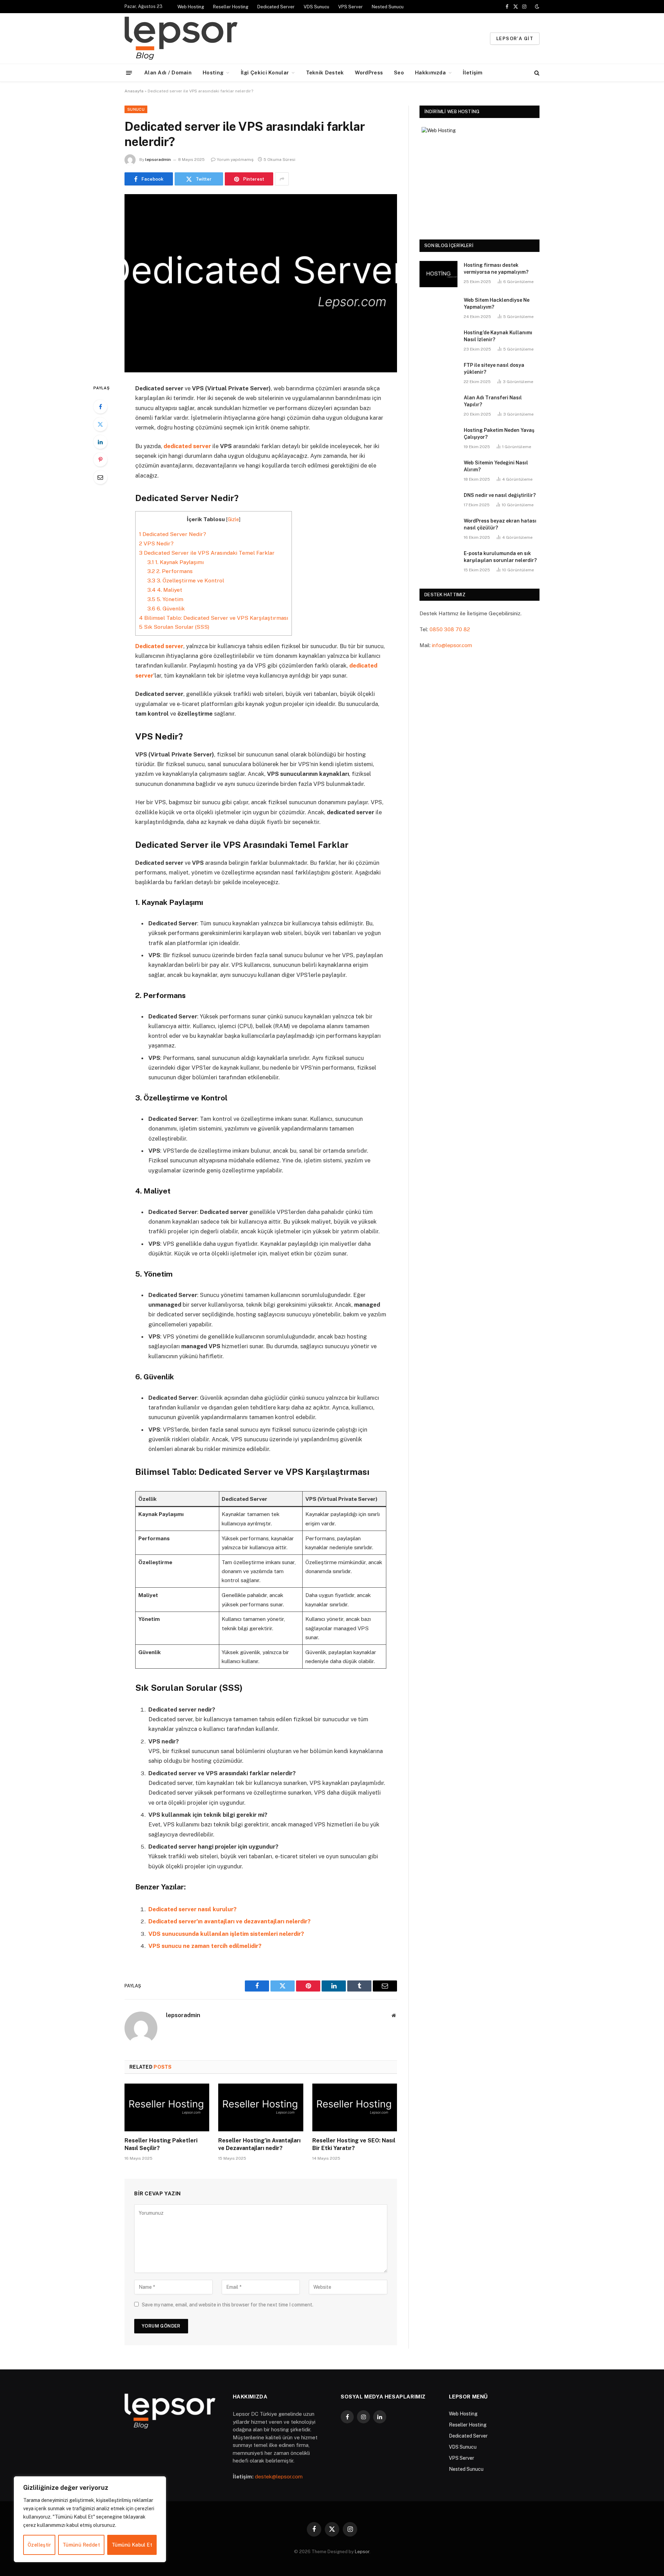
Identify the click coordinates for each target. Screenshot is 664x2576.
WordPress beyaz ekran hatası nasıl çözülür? (500, 524)
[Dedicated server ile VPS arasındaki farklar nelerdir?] (261, 283)
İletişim (473, 72)
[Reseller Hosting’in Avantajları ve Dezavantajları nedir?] (261, 2107)
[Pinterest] (100, 460)
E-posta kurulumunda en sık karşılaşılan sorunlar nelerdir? (500, 557)
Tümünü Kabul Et (132, 2545)
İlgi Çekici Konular (265, 72)
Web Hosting (191, 7)
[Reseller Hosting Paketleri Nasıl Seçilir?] (167, 2107)
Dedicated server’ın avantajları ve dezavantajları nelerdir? (229, 1921)
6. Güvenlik (166, 609)
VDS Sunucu (316, 7)
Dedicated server (159, 646)
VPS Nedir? (156, 543)
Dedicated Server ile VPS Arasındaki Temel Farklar (207, 553)
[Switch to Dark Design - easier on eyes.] (536, 7)
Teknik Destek (325, 72)
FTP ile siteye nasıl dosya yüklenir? (494, 369)
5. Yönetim (165, 599)
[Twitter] (100, 424)
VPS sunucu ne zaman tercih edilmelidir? (205, 1946)
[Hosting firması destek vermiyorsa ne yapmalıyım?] (439, 274)
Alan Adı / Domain (168, 72)
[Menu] (129, 72)
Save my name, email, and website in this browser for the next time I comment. (228, 2305)
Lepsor (362, 2552)
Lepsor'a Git (515, 39)
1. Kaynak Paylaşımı (176, 562)
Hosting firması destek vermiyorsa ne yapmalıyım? (496, 269)
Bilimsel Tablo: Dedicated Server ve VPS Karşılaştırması (214, 618)
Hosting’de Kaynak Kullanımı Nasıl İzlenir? (498, 336)
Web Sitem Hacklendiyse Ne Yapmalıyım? (497, 303)
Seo (399, 72)
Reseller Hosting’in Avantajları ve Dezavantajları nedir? (259, 2144)
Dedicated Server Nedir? (173, 534)
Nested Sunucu (388, 7)
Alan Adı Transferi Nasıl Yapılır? (493, 401)
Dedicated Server (276, 7)
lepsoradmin (158, 160)
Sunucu (136, 109)
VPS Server (351, 7)
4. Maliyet (165, 590)
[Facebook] (100, 407)
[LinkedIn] (100, 442)
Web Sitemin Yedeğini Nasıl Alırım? (496, 466)
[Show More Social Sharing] (282, 179)
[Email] (100, 477)
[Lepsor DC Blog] (224, 38)
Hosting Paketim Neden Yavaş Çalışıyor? (499, 434)
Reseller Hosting (231, 7)
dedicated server (187, 446)
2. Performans (170, 571)
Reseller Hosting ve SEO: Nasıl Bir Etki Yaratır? (354, 2144)
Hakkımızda (430, 72)
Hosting (213, 72)
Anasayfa (134, 91)
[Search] (536, 73)
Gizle (233, 519)
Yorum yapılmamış (235, 160)
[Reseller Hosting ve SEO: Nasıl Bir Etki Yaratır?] (355, 2107)
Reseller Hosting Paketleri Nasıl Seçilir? (161, 2144)
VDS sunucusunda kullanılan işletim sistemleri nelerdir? (226, 1934)
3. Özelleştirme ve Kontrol (186, 580)
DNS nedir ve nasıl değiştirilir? (500, 495)
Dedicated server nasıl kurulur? (192, 1909)
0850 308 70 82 (450, 629)
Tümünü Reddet (81, 2545)
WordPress (369, 72)
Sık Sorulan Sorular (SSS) (174, 627)
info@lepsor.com (452, 645)
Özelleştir (39, 2545)
